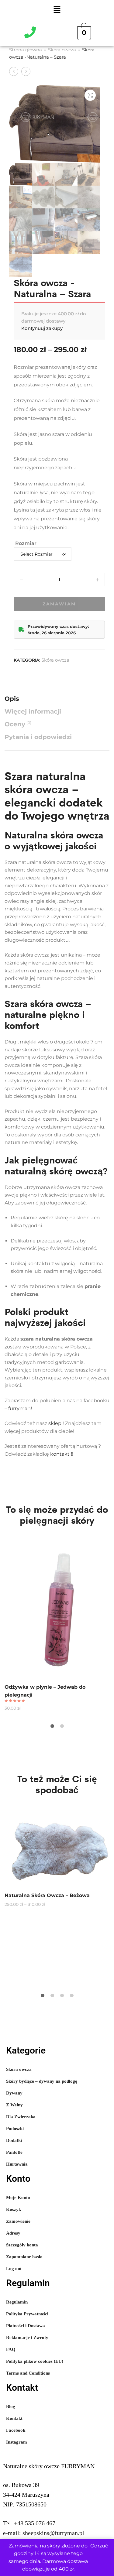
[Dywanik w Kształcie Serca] (26, 71)
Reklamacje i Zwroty (27, 2338)
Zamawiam (59, 604)
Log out (14, 2269)
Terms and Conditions (28, 2373)
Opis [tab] (12, 699)
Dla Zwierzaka (21, 2117)
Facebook (16, 2430)
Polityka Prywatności (27, 2314)
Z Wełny (14, 2105)
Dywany (14, 2093)
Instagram (17, 2442)
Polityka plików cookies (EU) (35, 2361)
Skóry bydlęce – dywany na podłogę (42, 2081)
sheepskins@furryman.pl (53, 2533)
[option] (57, 1625)
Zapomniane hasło (24, 2257)
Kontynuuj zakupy (42, 328)
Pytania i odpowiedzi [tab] (38, 737)
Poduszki (15, 2129)
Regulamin (17, 2302)
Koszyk (14, 2209)
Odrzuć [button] (99, 2546)
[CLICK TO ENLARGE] (90, 95)
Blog (11, 2406)
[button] (57, 10)
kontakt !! (62, 1454)
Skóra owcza (62, 50)
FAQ (11, 2349)
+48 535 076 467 (35, 2523)
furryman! (20, 1408)
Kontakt (14, 2418)
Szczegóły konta (22, 2245)
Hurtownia (17, 2164)
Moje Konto (18, 2197)
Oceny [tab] (18, 724)
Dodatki (14, 2140)
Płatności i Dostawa (26, 2326)
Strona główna (26, 50)
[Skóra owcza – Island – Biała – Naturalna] (14, 71)
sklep (55, 1423)
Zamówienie (18, 2221)
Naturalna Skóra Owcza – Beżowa (47, 1895)
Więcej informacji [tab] (33, 711)
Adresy (13, 2233)
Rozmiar (26, 543)
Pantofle (14, 2152)
